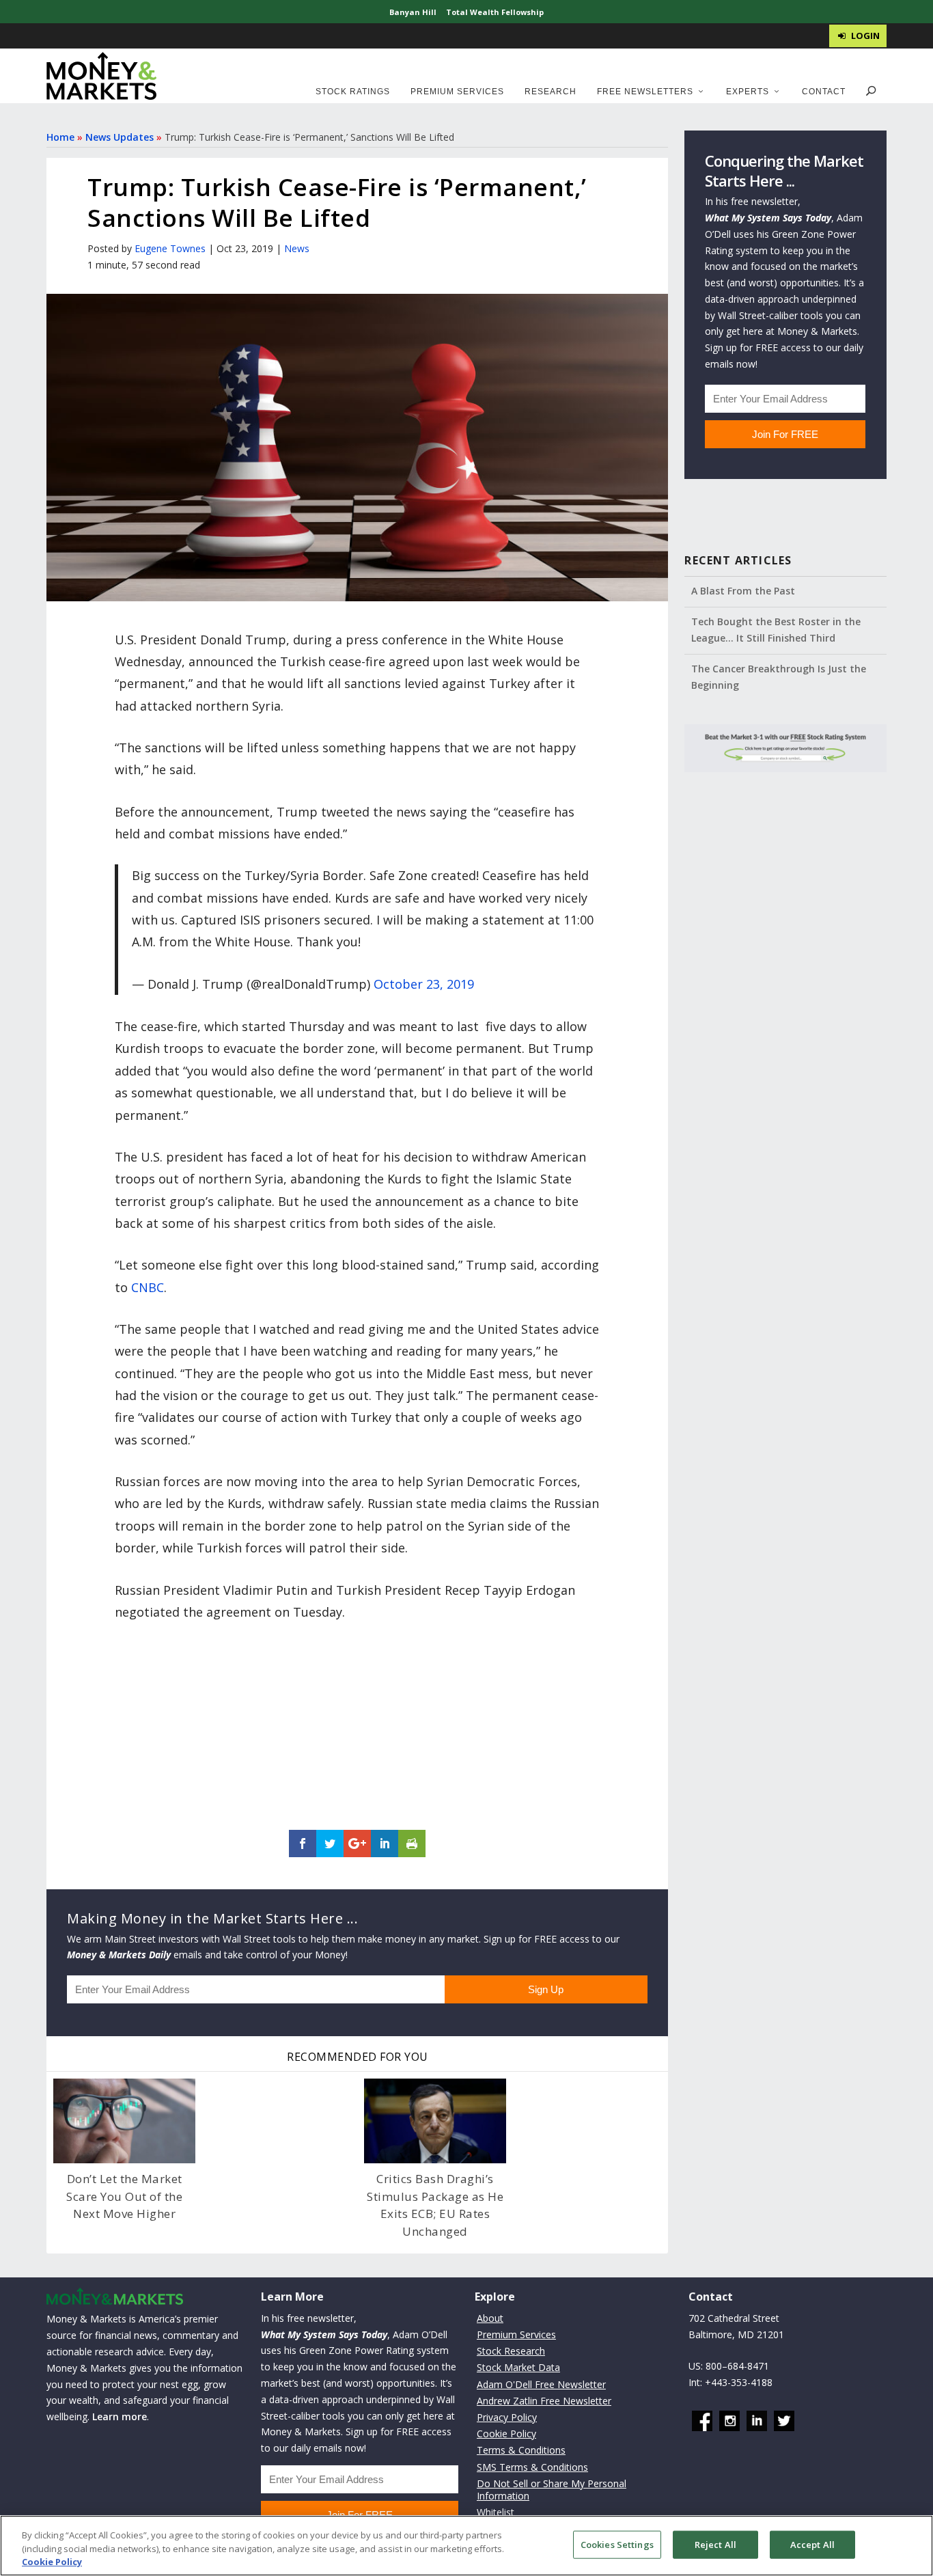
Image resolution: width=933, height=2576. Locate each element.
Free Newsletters (645, 92)
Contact (824, 92)
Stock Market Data (518, 2367)
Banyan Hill (413, 12)
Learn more (120, 2416)
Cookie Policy (506, 2434)
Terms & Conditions (521, 2450)
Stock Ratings (353, 92)
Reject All (715, 2544)
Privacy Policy (507, 2417)
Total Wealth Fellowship (495, 12)
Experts (748, 92)
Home (60, 137)
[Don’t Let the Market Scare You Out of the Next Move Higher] (124, 2121)
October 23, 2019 (424, 984)
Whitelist (496, 2512)
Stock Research (511, 2351)
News (297, 248)
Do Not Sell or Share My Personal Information (552, 2490)
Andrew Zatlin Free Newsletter (544, 2401)
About (490, 2318)
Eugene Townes (170, 248)
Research (551, 92)
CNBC (148, 1287)
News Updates (120, 137)
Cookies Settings (617, 2544)
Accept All (812, 2544)
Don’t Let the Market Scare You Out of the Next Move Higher (124, 2196)
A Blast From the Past (743, 591)
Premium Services (457, 92)
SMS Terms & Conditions (532, 2467)
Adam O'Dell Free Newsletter (541, 2384)
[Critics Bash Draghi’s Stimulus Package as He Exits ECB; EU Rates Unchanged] (435, 2121)
